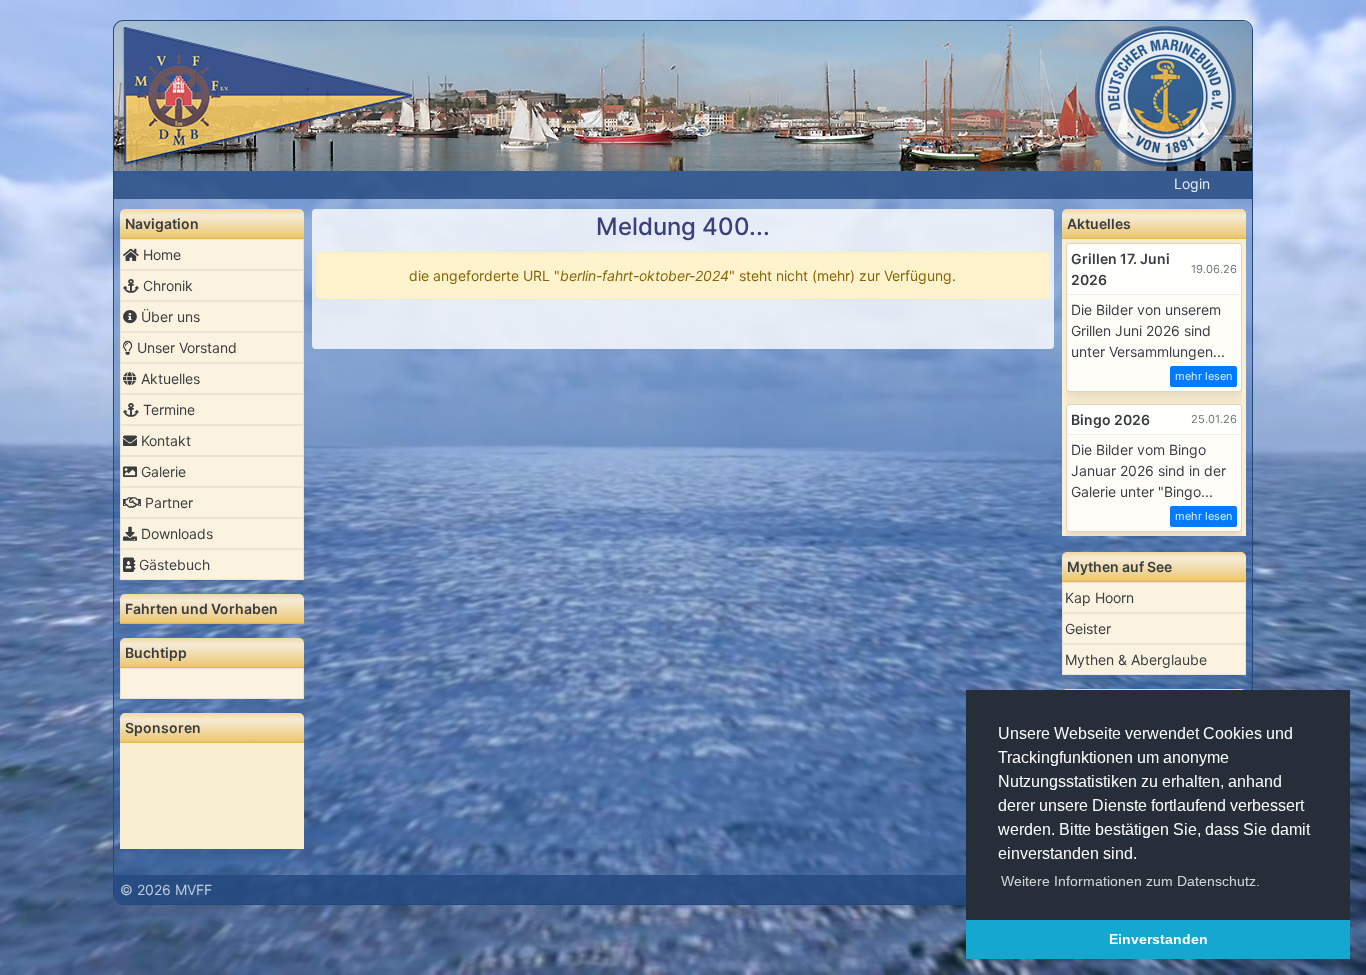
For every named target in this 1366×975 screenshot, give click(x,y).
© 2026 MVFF (166, 889)
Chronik (166, 285)
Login (1192, 183)
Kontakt (164, 440)
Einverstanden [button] (1158, 939)
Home (160, 254)
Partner (167, 502)
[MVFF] (683, 110)
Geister (1088, 628)
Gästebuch (172, 564)
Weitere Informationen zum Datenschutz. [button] (1130, 881)
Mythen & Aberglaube (1136, 659)
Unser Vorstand (185, 347)
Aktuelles (168, 378)
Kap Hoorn (1099, 597)
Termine (167, 409)
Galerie (161, 471)
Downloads (175, 533)
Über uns (168, 316)
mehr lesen (1203, 376)
